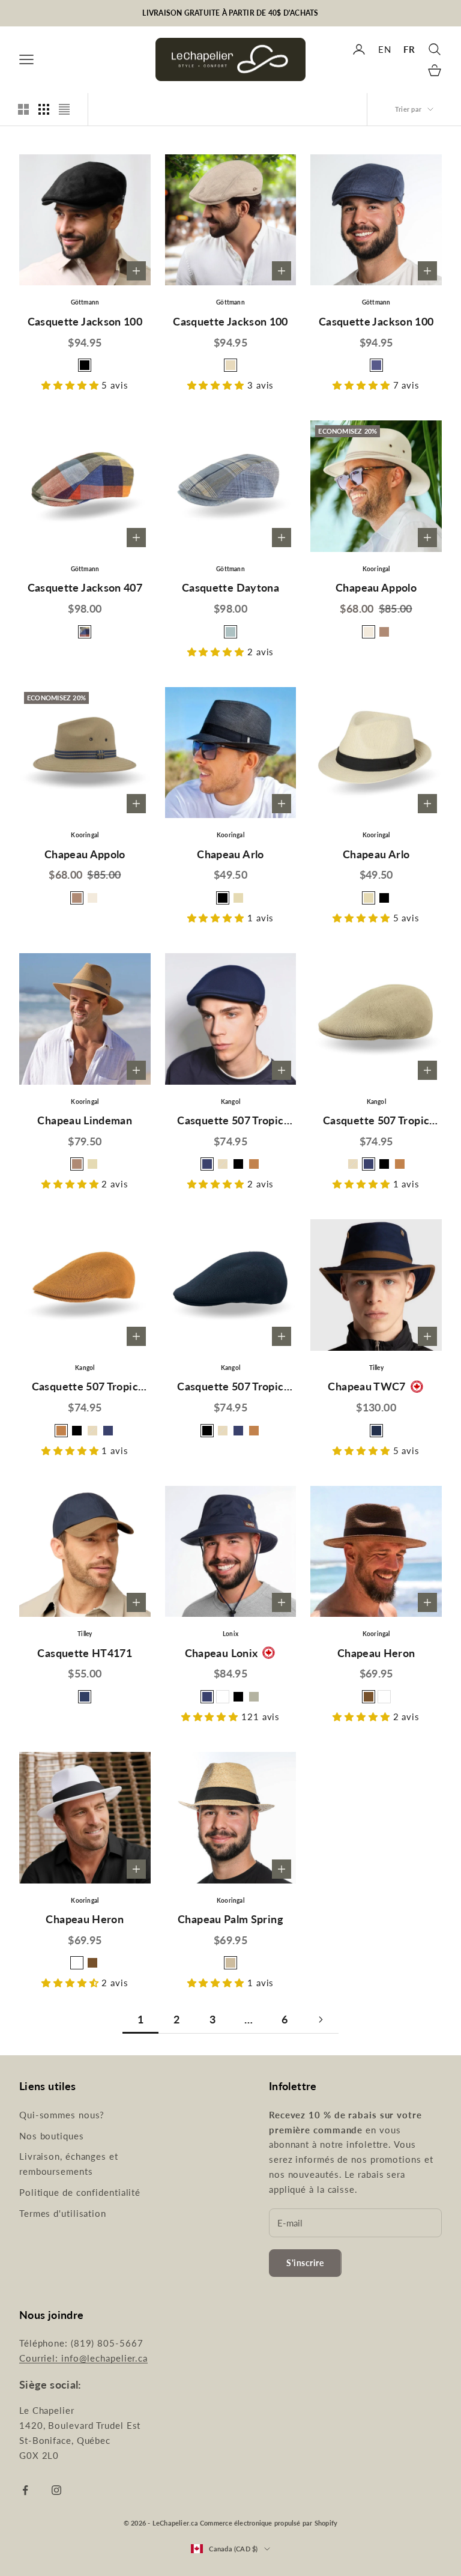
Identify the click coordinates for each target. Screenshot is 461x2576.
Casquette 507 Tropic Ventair (230, 1122)
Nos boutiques (52, 2136)
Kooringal (376, 569)
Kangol (230, 1102)
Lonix (230, 1634)
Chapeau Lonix (221, 1653)
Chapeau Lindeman (85, 1120)
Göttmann (85, 302)
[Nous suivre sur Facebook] (25, 2490)
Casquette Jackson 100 (85, 321)
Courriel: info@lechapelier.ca (83, 2358)
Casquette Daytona (230, 587)
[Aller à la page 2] (321, 2020)
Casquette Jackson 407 (85, 587)
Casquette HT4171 (85, 1653)
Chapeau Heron (376, 1653)
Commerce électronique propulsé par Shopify (269, 2523)
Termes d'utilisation (63, 2213)
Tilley (376, 1368)
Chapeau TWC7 (366, 1386)
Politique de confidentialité (80, 2192)
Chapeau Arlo (230, 854)
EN (385, 49)
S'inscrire (305, 2263)
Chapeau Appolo (376, 587)
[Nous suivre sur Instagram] (56, 2490)
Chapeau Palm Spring (230, 1919)
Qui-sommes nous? (62, 2115)
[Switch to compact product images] (64, 109)
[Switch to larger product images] (23, 109)
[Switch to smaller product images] (44, 109)
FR (409, 49)
